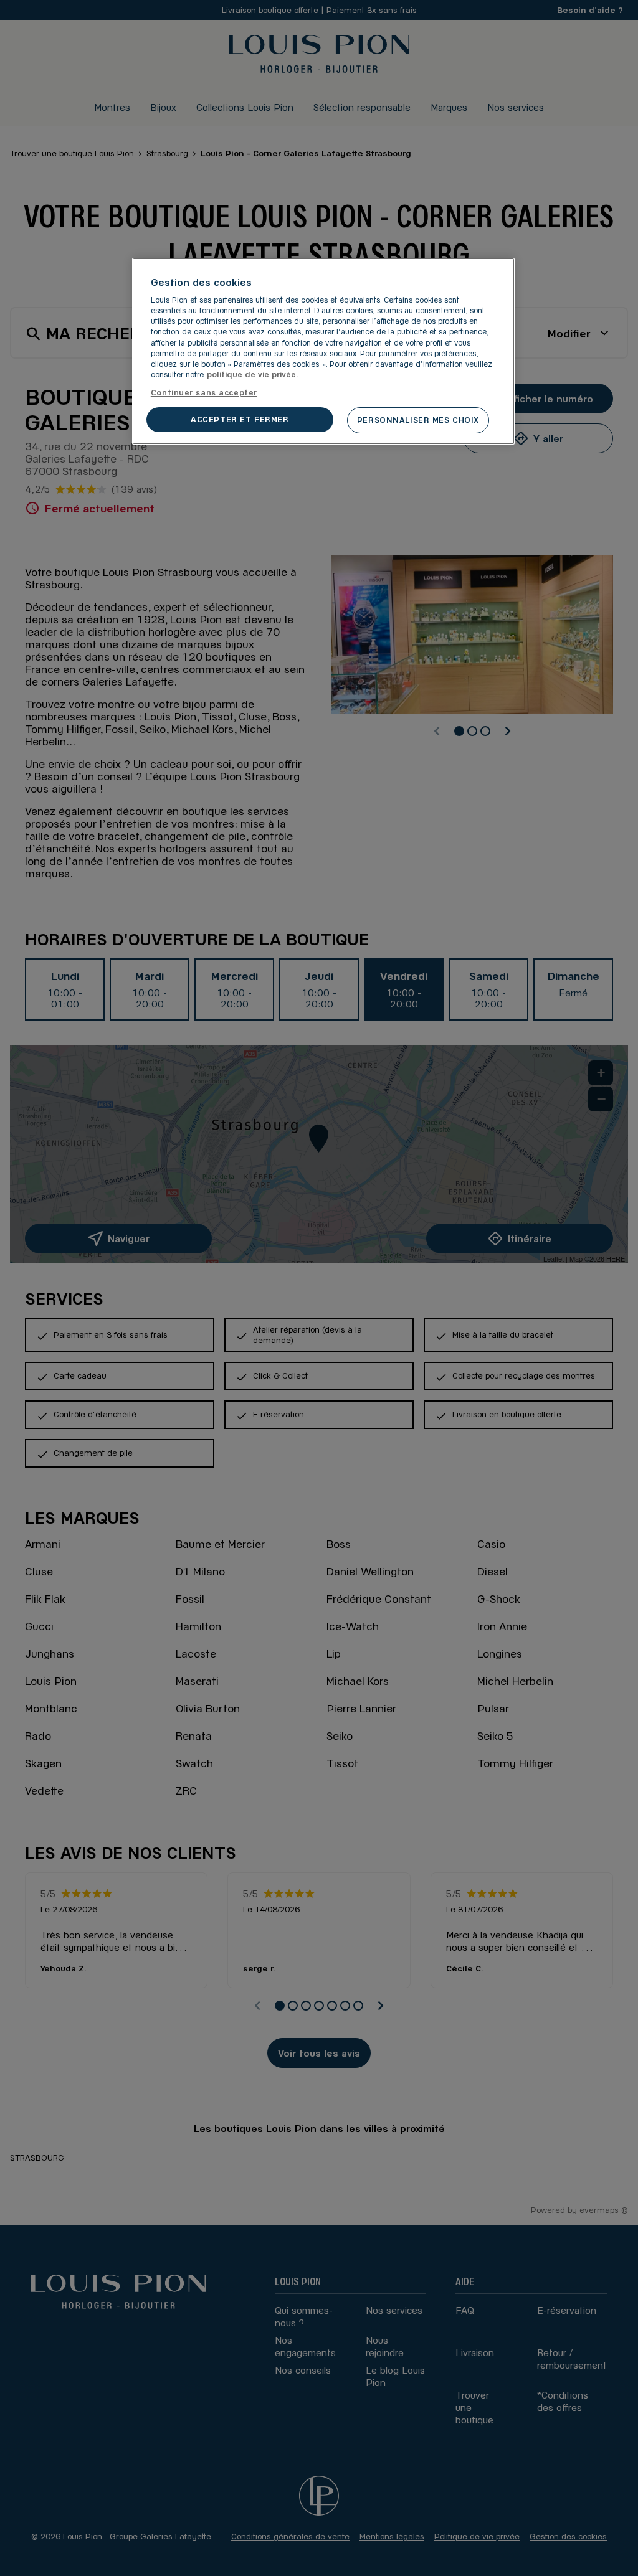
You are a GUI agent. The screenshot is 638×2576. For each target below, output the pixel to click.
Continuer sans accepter (204, 392)
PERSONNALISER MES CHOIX (418, 420)
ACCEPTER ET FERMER (240, 419)
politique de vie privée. (253, 374)
